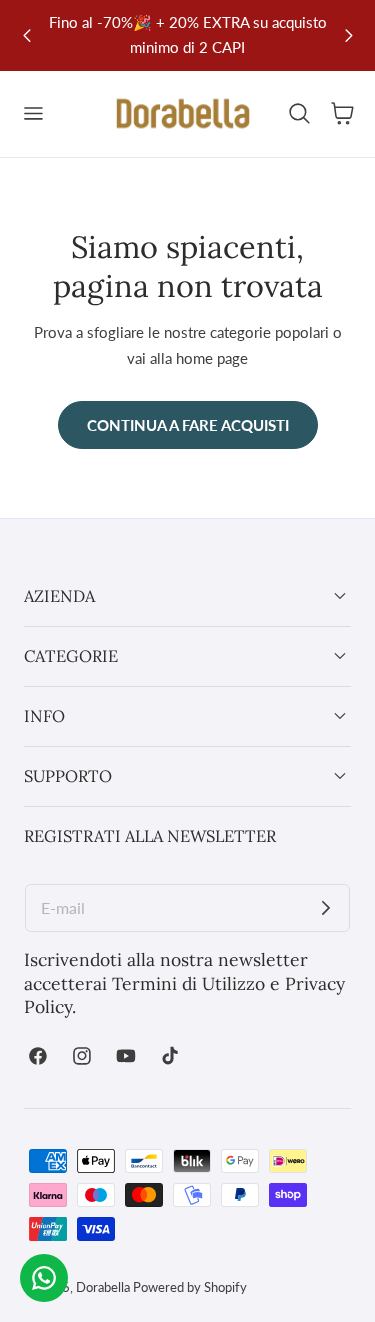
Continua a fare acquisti (188, 425)
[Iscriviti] (326, 908)
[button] (33, 114)
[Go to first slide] (348, 35)
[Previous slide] (26, 35)
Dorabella (103, 1287)
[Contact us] (44, 1278)
